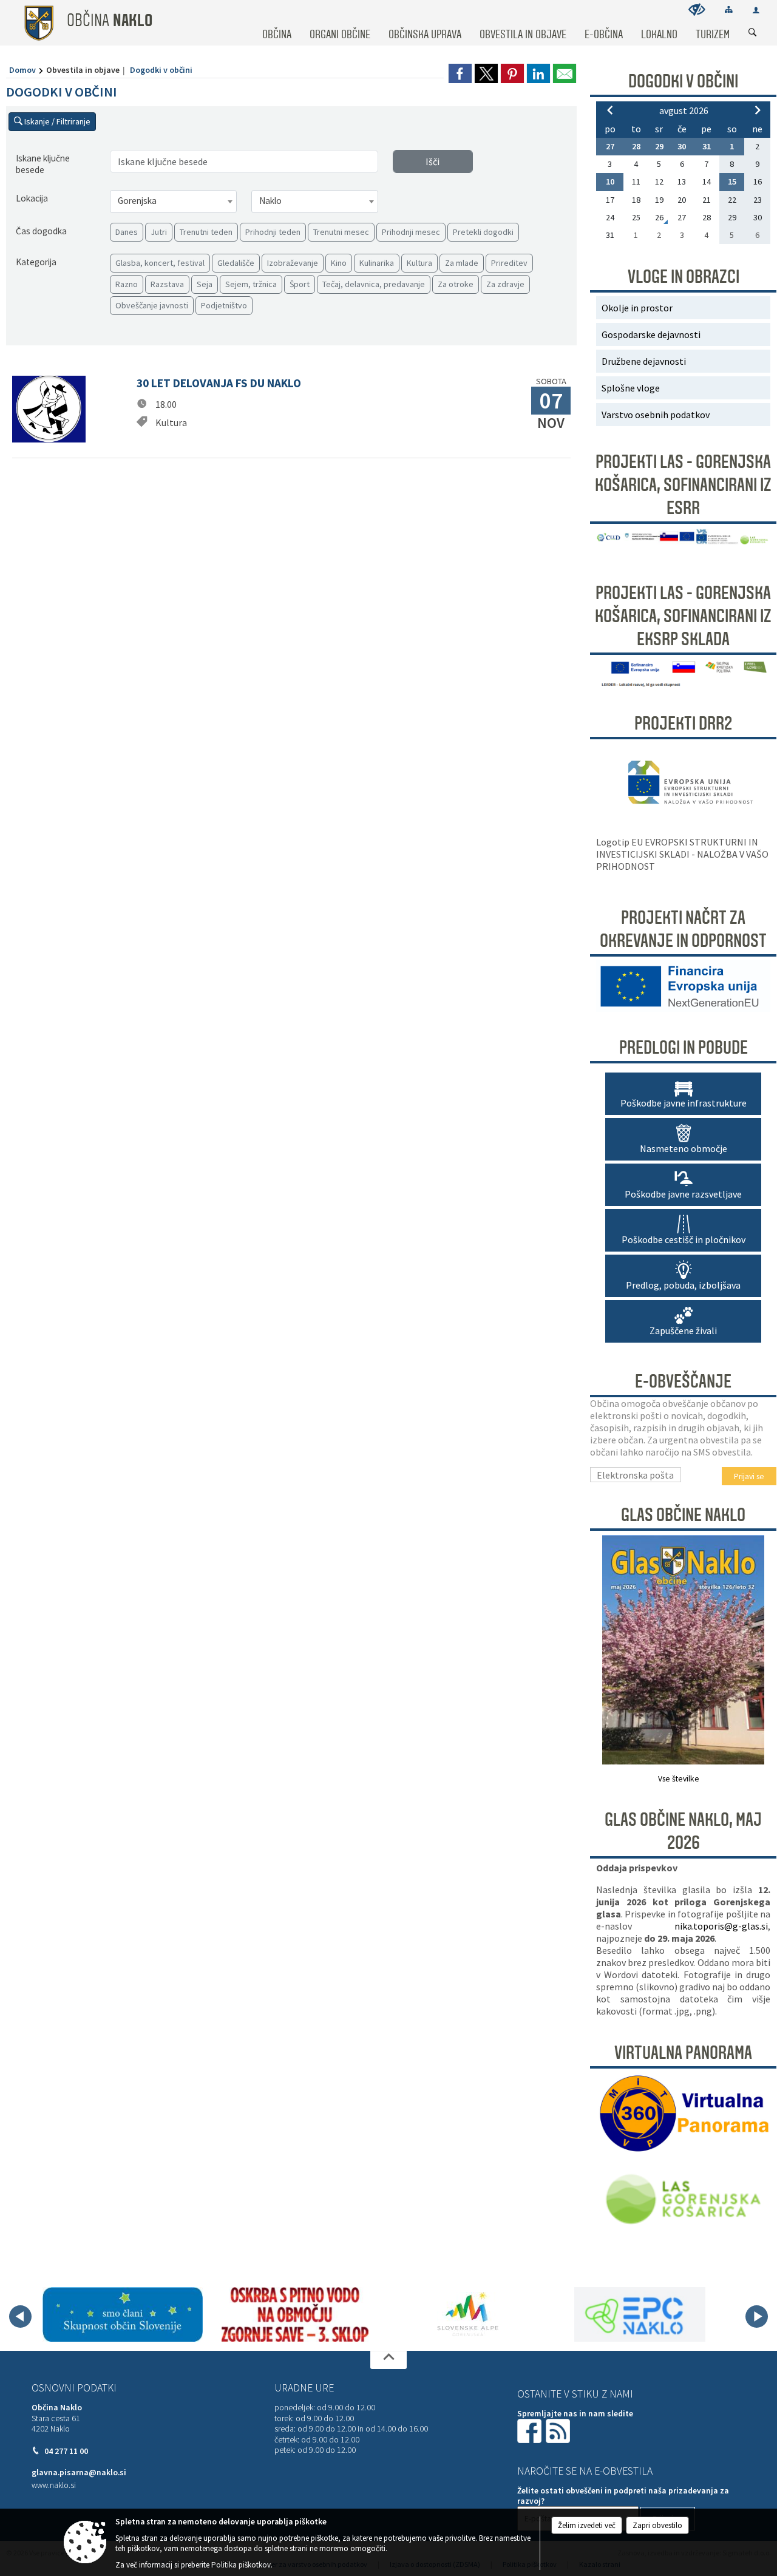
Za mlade (462, 263)
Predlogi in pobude (684, 1048)
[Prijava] (756, 10)
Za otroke (456, 284)
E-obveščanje (683, 1381)
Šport (300, 284)
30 (682, 146)
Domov (22, 70)
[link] (460, 73)
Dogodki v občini (161, 70)
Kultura (419, 263)
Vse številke (679, 1779)
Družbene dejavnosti (644, 361)
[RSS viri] (559, 2430)
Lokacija (32, 198)
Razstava (167, 284)
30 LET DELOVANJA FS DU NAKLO (219, 383)
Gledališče (236, 263)
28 (636, 146)
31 (707, 146)
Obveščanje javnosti (152, 305)
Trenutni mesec (341, 232)
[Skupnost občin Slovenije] (123, 2314)
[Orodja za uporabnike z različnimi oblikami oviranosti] (697, 9)
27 (610, 146)
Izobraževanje (293, 263)
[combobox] (173, 202)
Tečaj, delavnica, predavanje (374, 284)
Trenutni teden (206, 232)
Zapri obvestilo (657, 2525)
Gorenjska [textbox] (137, 201)
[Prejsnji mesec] (610, 110)
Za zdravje (505, 284)
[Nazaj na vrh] (388, 2360)
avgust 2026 (684, 110)
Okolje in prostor (637, 308)
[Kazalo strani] (729, 9)
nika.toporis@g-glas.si (721, 1926)
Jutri (159, 232)
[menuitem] (277, 23)
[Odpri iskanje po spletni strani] (753, 33)
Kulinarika (377, 263)
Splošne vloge (631, 388)
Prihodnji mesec (411, 232)
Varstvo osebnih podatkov (656, 415)
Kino (339, 263)
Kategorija (36, 262)
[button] (20, 2317)
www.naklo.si (54, 2485)
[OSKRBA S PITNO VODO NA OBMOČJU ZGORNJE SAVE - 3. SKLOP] (295, 2314)
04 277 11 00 (66, 2451)
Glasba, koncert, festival (160, 263)
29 (659, 146)
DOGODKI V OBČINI (683, 81)
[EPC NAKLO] (640, 2314)
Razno (127, 284)
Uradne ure (304, 2388)
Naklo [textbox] (270, 201)
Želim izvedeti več (587, 2525)
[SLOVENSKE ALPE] (468, 2314)
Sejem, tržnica (251, 284)
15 (732, 181)
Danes (127, 232)
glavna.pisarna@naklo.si (79, 2473)
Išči (433, 161)
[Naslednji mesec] (758, 110)
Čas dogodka (41, 231)
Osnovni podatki (74, 2388)
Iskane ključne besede (43, 164)
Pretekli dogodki (483, 232)
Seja (205, 284)
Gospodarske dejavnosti (651, 334)
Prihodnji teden (273, 232)
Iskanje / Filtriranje (56, 121)
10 (610, 181)
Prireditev (509, 263)
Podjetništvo (224, 305)
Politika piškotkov (241, 2565)
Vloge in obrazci (684, 277)
